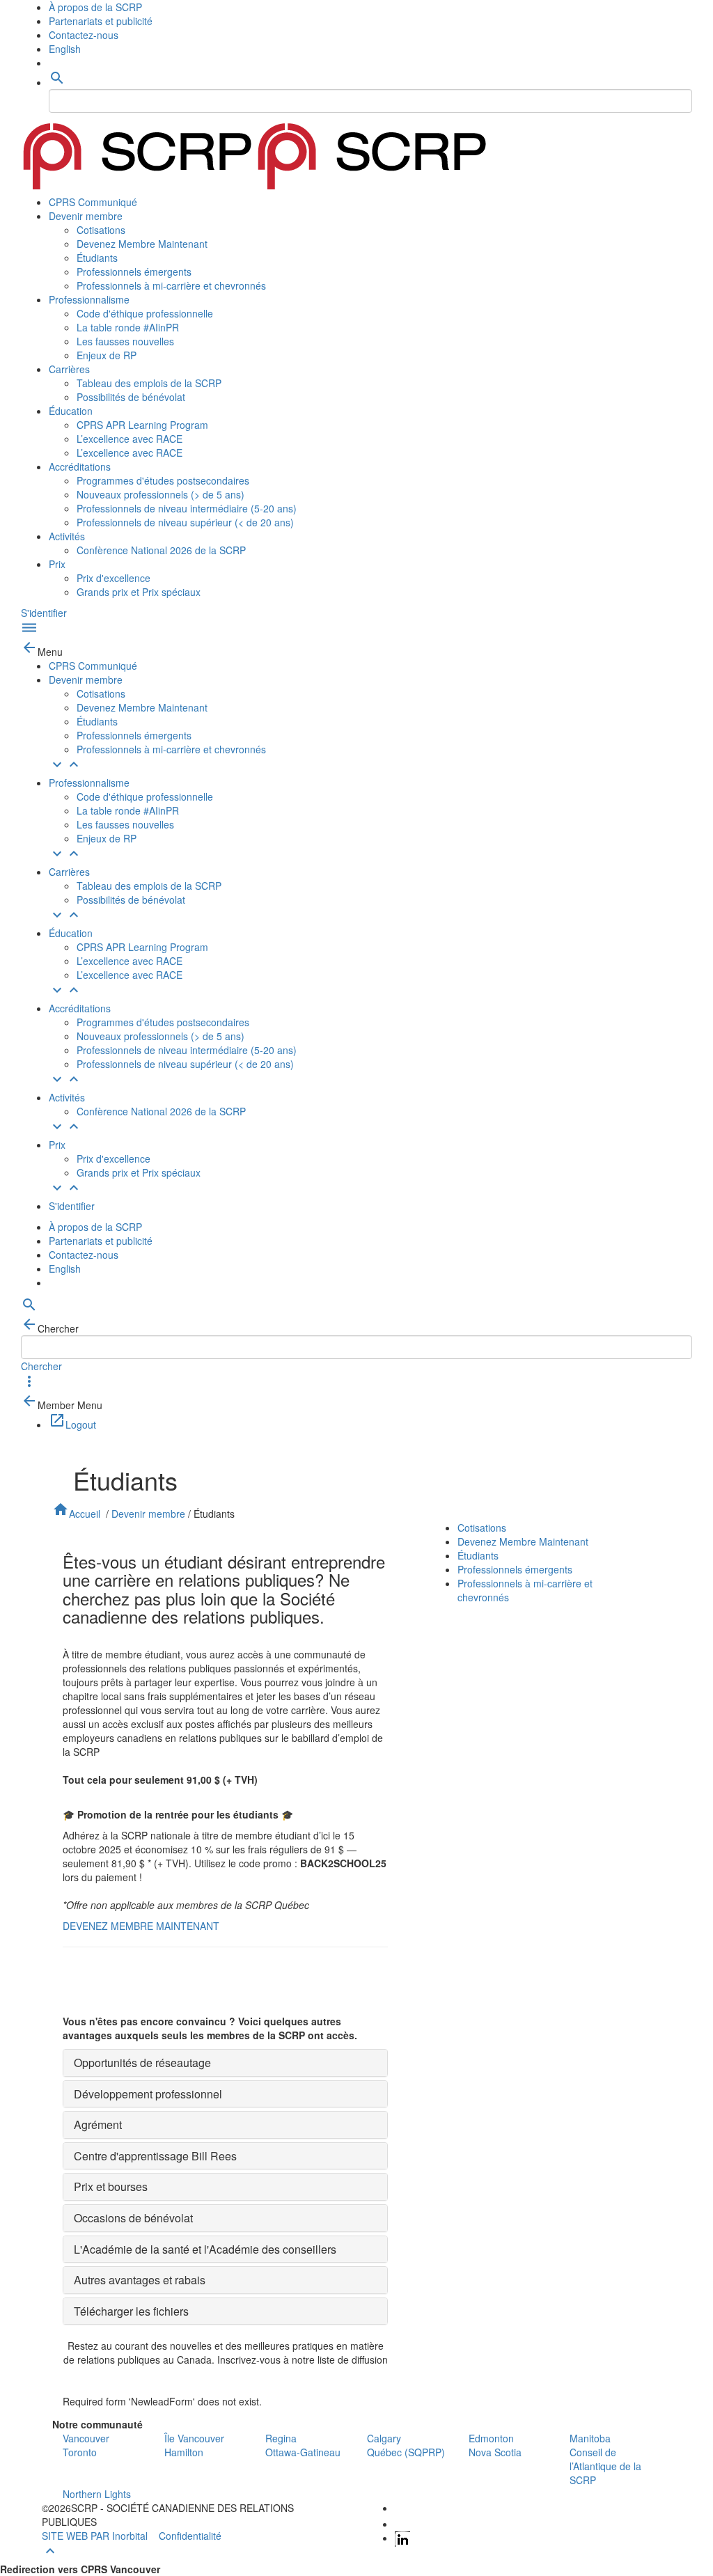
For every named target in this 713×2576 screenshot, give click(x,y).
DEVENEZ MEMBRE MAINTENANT (141, 1926)
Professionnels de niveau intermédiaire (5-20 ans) (187, 508)
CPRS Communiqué (93, 202)
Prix (57, 564)
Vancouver (86, 2438)
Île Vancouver (194, 2438)
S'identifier (44, 613)
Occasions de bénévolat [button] (133, 2218)
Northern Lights (97, 2494)
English (65, 49)
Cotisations (101, 230)
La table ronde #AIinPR (128, 327)
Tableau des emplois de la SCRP (149, 383)
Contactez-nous (84, 35)
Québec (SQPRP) (406, 2452)
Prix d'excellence (113, 578)
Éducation (71, 411)
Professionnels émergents (134, 272)
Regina (281, 2438)
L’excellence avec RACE (130, 439)
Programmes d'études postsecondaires (163, 480)
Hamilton (184, 2452)
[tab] (225, 2063)
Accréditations (80, 466)
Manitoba (590, 2438)
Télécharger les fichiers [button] (131, 2311)
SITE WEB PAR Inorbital (95, 2536)
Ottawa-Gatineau (303, 2452)
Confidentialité (190, 2536)
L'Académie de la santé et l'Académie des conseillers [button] (205, 2249)
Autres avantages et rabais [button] (140, 2280)
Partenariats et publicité (101, 21)
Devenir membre (86, 216)
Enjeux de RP (107, 355)
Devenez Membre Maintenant (142, 244)
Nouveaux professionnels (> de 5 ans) (160, 494)
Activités (67, 536)
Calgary (384, 2438)
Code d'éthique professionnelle (145, 313)
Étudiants (97, 258)
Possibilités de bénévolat (131, 397)
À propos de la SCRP (95, 7)
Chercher (41, 1366)
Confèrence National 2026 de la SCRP (161, 550)
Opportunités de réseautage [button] (142, 2063)
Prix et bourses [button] (111, 2186)
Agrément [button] (98, 2125)
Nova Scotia (495, 2452)
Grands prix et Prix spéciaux (139, 592)
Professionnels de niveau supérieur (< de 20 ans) (185, 522)
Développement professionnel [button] (148, 2094)
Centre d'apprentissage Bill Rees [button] (155, 2156)
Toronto (80, 2452)
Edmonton (491, 2438)
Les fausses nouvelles (125, 341)
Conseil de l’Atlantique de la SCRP (605, 2466)
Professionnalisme (89, 299)
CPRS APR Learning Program (142, 425)
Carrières (69, 369)
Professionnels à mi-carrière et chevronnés (171, 285)
